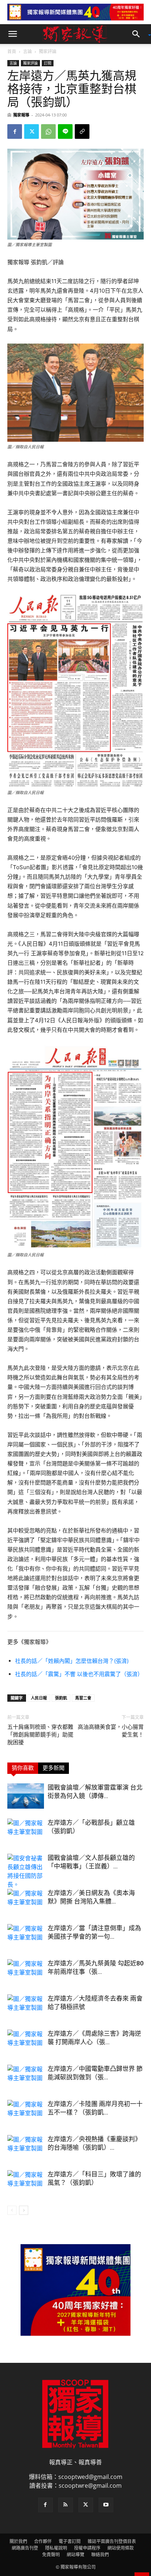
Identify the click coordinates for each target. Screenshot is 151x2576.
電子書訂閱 (70, 2541)
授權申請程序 (87, 2548)
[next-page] (24, 2210)
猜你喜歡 (23, 1768)
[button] (12, 34)
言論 (27, 51)
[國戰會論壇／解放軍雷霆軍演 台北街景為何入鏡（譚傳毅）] (26, 1796)
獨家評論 (48, 51)
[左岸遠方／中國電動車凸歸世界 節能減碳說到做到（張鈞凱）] (26, 2077)
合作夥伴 (43, 2541)
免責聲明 (51, 2555)
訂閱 (48, 63)
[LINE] (65, 131)
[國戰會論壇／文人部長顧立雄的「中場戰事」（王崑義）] (26, 1871)
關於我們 (18, 2541)
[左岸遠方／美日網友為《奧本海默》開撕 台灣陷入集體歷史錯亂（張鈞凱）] (26, 1902)
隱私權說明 (56, 2548)
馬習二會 (83, 1698)
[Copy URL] (82, 131)
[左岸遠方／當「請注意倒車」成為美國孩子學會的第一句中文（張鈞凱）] (26, 1937)
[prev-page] (12, 2210)
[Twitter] (32, 131)
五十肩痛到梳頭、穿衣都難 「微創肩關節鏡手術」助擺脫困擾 (41, 1735)
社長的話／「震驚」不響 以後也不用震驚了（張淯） (79, 1674)
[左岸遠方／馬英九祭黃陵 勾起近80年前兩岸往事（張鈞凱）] (26, 1972)
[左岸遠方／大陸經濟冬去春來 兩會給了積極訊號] (26, 2007)
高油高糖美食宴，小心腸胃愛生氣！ (111, 1731)
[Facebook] (15, 131)
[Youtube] (106, 2505)
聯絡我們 (100, 2555)
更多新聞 (54, 1768)
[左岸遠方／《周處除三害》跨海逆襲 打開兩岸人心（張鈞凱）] (26, 2042)
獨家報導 (21, 115)
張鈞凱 (61, 1698)
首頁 (12, 51)
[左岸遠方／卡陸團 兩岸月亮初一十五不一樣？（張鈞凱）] (26, 2112)
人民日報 (39, 1698)
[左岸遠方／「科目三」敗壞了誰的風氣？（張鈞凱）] (26, 2183)
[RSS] (66, 2505)
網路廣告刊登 (25, 2548)
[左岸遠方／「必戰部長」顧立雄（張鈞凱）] (26, 1831)
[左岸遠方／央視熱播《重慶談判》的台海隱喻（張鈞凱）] (26, 2148)
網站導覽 (75, 2555)
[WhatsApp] (48, 131)
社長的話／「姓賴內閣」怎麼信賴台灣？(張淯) (72, 1661)
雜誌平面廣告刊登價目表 (112, 2541)
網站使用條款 (121, 2548)
